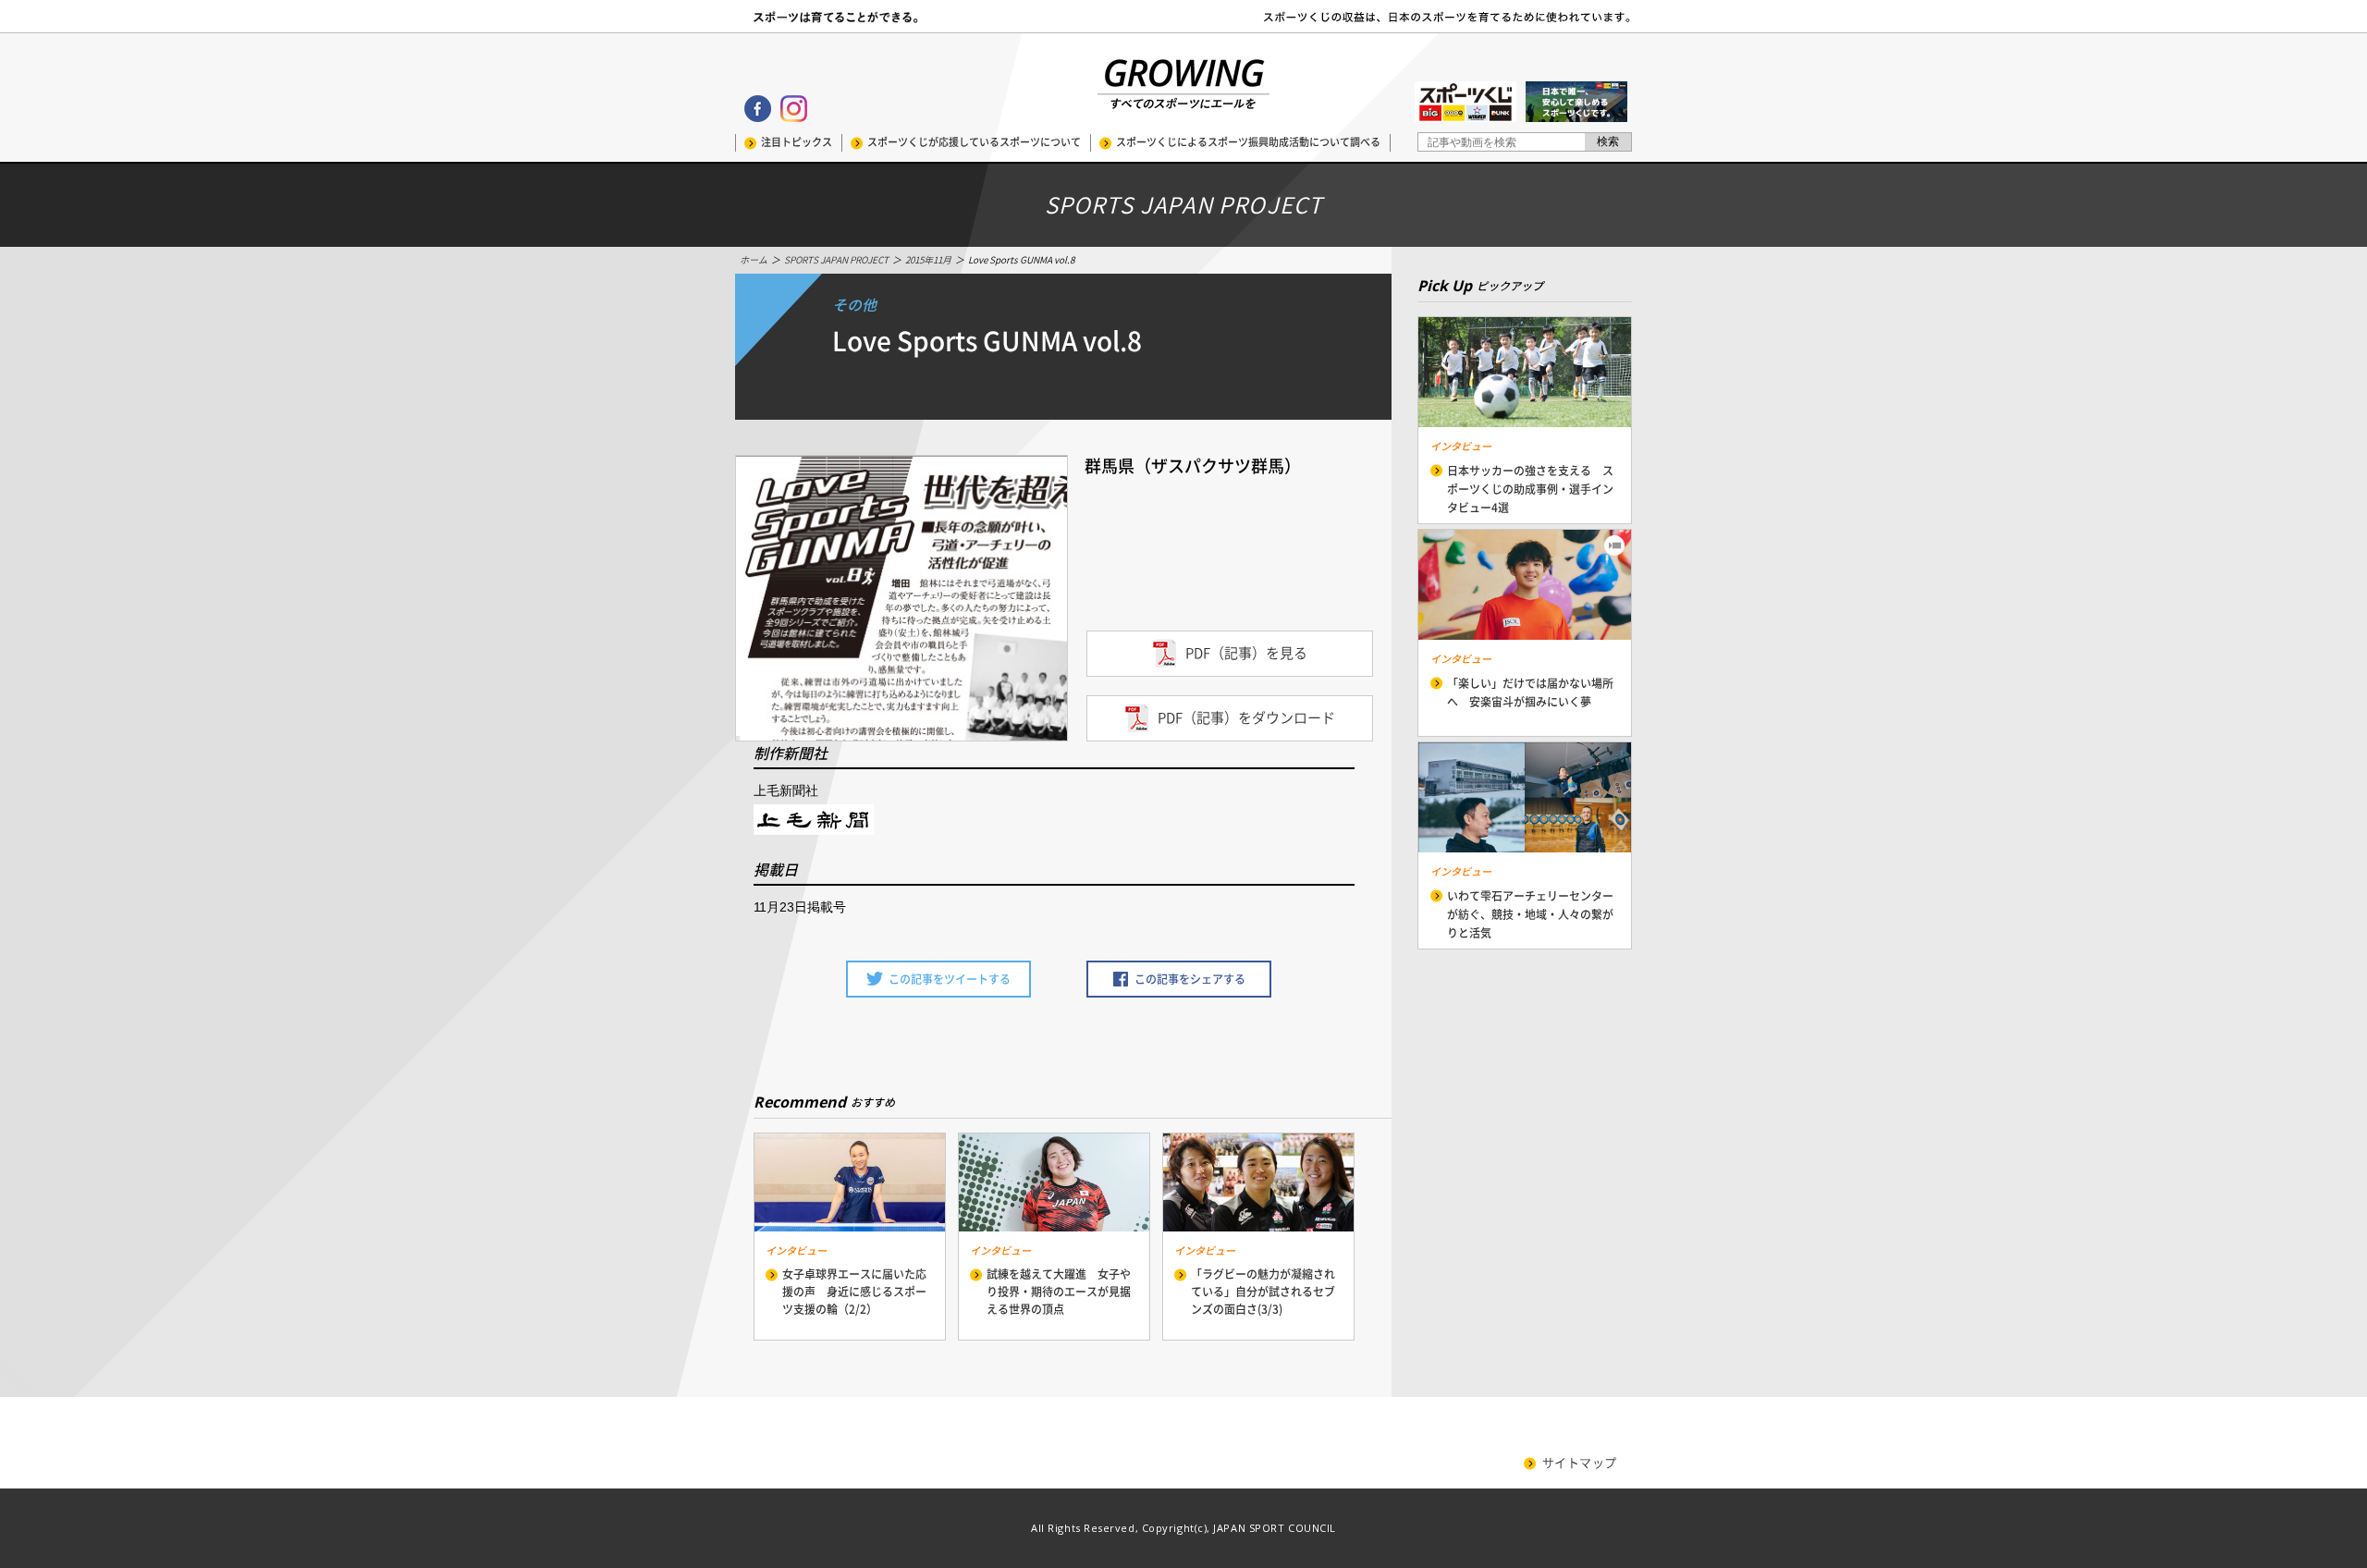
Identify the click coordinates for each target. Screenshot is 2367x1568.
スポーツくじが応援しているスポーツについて (974, 142)
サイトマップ (1580, 1463)
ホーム (754, 260)
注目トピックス (797, 142)
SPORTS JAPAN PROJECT (836, 260)
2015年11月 (928, 260)
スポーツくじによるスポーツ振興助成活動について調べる (1248, 142)
